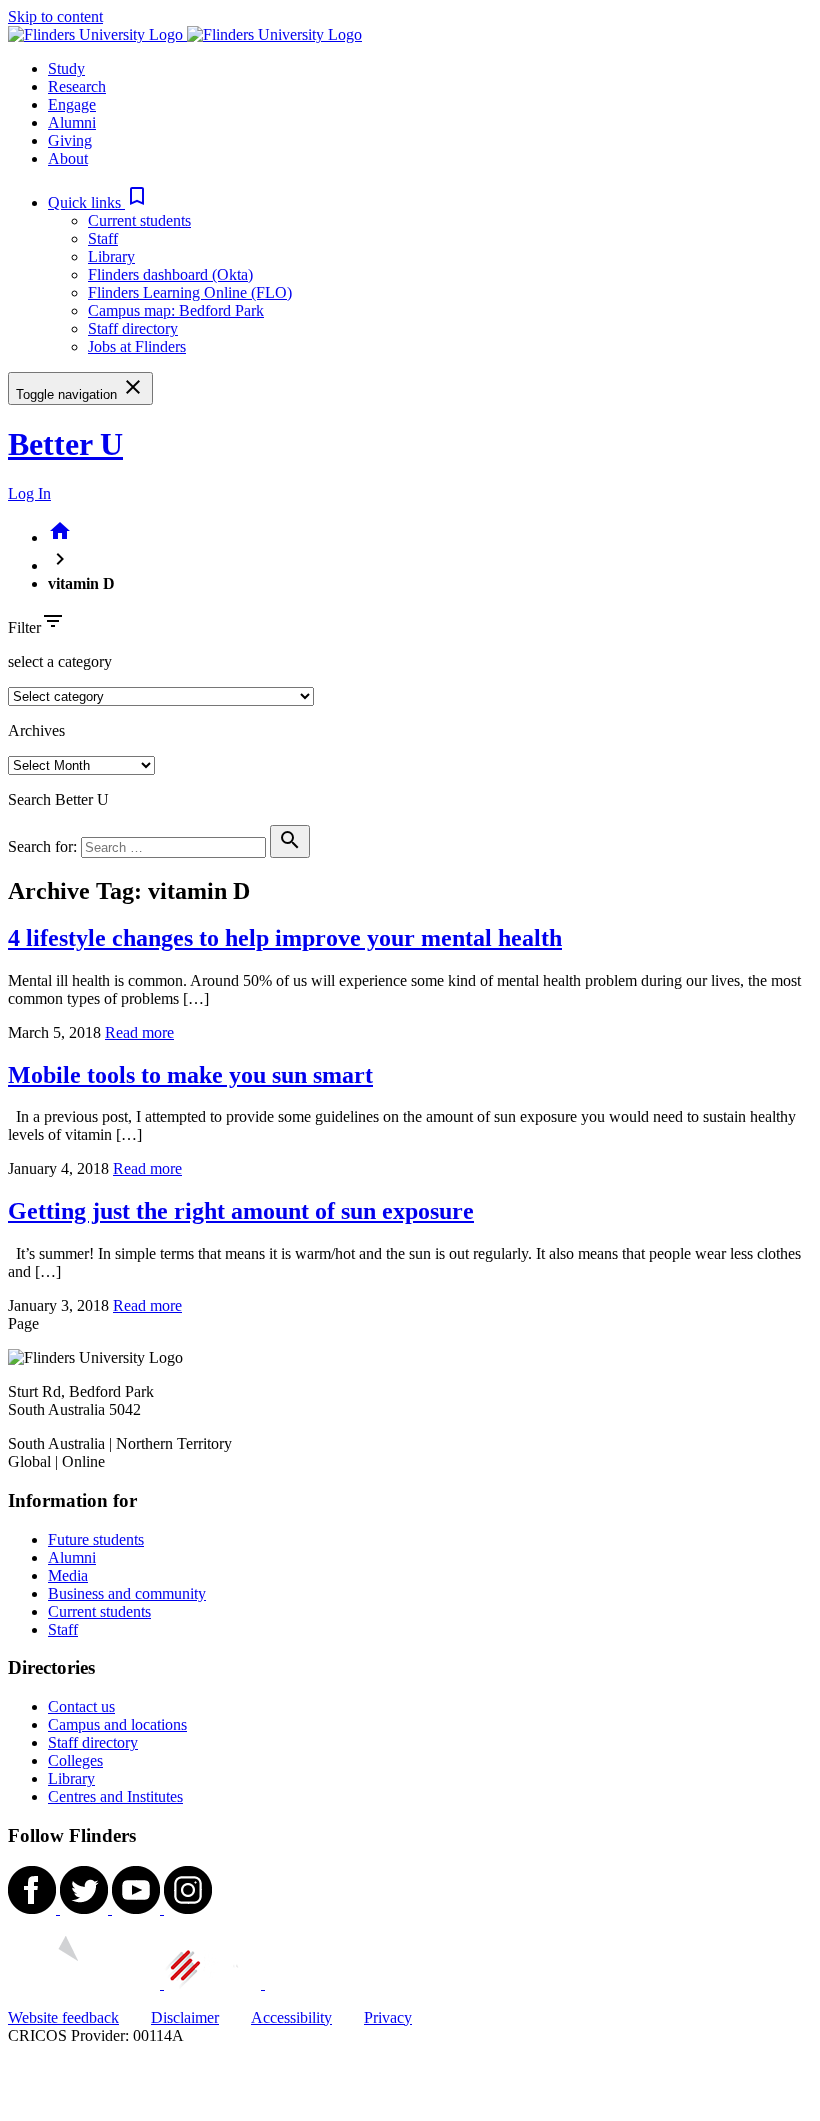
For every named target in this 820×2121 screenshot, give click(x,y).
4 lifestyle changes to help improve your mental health (285, 938)
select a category (60, 661)
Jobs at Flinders (137, 346)
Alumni (72, 1557)
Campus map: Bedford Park (176, 310)
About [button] (68, 158)
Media (68, 1575)
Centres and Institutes (115, 1796)
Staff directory (133, 328)
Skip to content (55, 16)
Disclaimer (185, 2017)
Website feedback (63, 2017)
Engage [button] (72, 104)
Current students (139, 220)
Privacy (388, 2017)
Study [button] (66, 68)
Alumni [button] (72, 122)
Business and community (127, 1593)
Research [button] (77, 86)
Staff (103, 238)
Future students (96, 1539)
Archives (36, 730)
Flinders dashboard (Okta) (170, 274)
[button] (98, 202)
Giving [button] (70, 140)
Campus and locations (117, 1724)
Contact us (81, 1706)
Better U (65, 444)
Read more (139, 1032)
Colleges (75, 1760)
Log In (29, 493)
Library (111, 256)
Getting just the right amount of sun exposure (241, 1211)
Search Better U (58, 799)
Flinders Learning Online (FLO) (190, 292)
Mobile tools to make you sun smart (190, 1075)
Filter (24, 627)
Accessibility (291, 2017)
